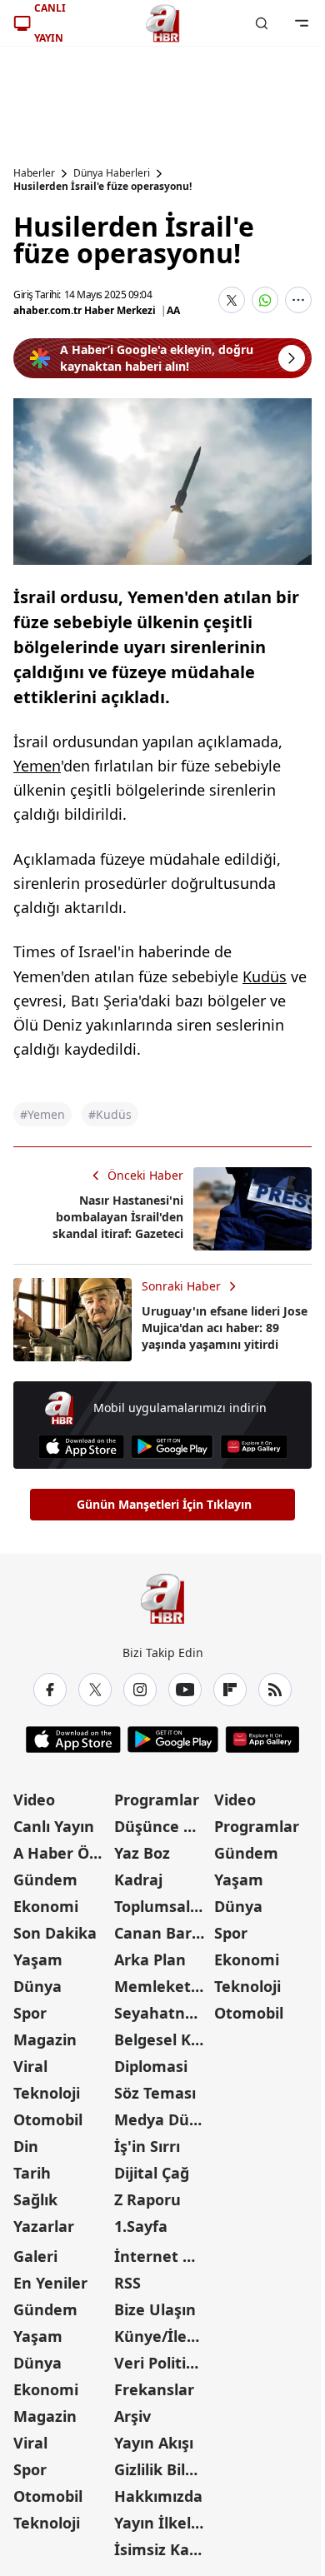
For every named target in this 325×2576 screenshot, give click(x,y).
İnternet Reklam (163, 2256)
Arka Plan (150, 1959)
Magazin (45, 2039)
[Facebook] (50, 1690)
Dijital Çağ (152, 2173)
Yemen (37, 766)
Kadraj (138, 1880)
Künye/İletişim (163, 2336)
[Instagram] (140, 1690)
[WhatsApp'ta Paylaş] (265, 300)
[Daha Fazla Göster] (298, 300)
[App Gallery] (254, 1447)
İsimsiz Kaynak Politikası (163, 2549)
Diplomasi (151, 2066)
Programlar (157, 1800)
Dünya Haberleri (112, 173)
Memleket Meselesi (163, 1986)
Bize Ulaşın (155, 2309)
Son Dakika (55, 1933)
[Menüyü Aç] (302, 23)
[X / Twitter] (95, 1690)
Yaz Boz (142, 1853)
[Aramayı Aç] (262, 23)
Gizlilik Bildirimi (163, 2469)
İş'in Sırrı (147, 2146)
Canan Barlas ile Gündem (163, 1933)
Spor (30, 2013)
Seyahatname (163, 2013)
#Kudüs (110, 1114)
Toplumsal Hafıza (163, 1906)
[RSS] (275, 1690)
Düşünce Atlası (163, 1826)
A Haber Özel (62, 1853)
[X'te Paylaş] (232, 300)
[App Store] (81, 1447)
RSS (127, 2283)
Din (26, 2146)
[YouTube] (185, 1690)
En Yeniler (50, 2283)
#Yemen (42, 1114)
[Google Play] (172, 1447)
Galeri (35, 2256)
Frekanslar (154, 2389)
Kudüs (265, 976)
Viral (30, 2066)
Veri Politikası (163, 2363)
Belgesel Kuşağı (163, 2039)
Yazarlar (44, 2226)
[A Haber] (162, 23)
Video (34, 1800)
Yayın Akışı (154, 2443)
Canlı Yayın (54, 1826)
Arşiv (132, 2416)
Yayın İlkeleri (162, 2523)
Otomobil (48, 2119)
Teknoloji (47, 2093)
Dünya (37, 1986)
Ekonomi (46, 1906)
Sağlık (35, 2199)
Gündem (45, 1880)
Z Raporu (147, 2199)
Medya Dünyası (163, 2119)
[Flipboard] (230, 1690)
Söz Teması (155, 2093)
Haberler (34, 173)
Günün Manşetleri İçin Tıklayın (164, 1504)
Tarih (32, 2173)
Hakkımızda (158, 2496)
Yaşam (38, 1959)
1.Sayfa (141, 2226)
